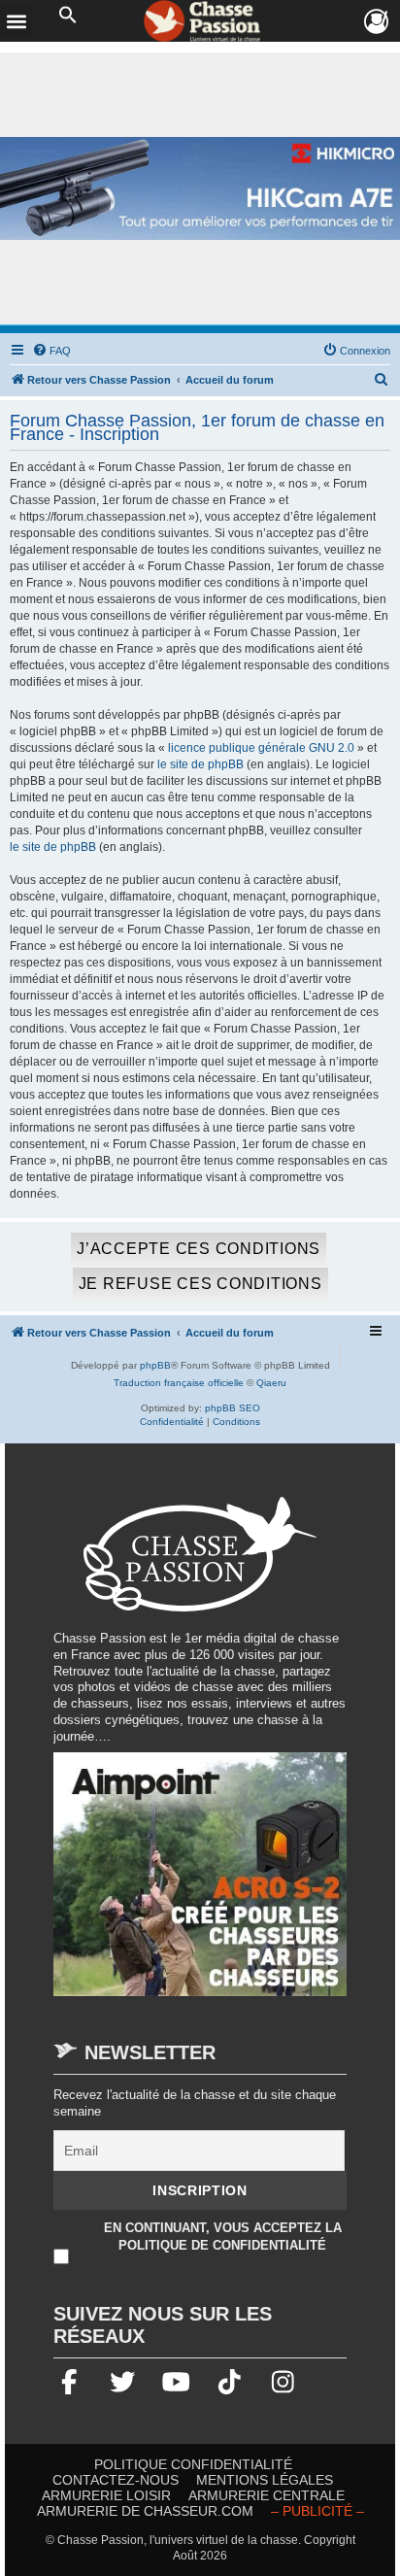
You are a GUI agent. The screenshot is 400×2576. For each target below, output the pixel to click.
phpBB (155, 1365)
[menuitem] (51, 351)
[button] (68, 16)
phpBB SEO (233, 1408)
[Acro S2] (200, 1883)
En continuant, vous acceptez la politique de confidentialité (223, 2236)
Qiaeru (271, 1383)
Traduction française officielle (179, 1383)
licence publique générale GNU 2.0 (261, 748)
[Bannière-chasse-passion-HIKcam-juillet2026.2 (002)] (200, 188)
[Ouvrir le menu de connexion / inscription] (377, 22)
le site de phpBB (200, 764)
